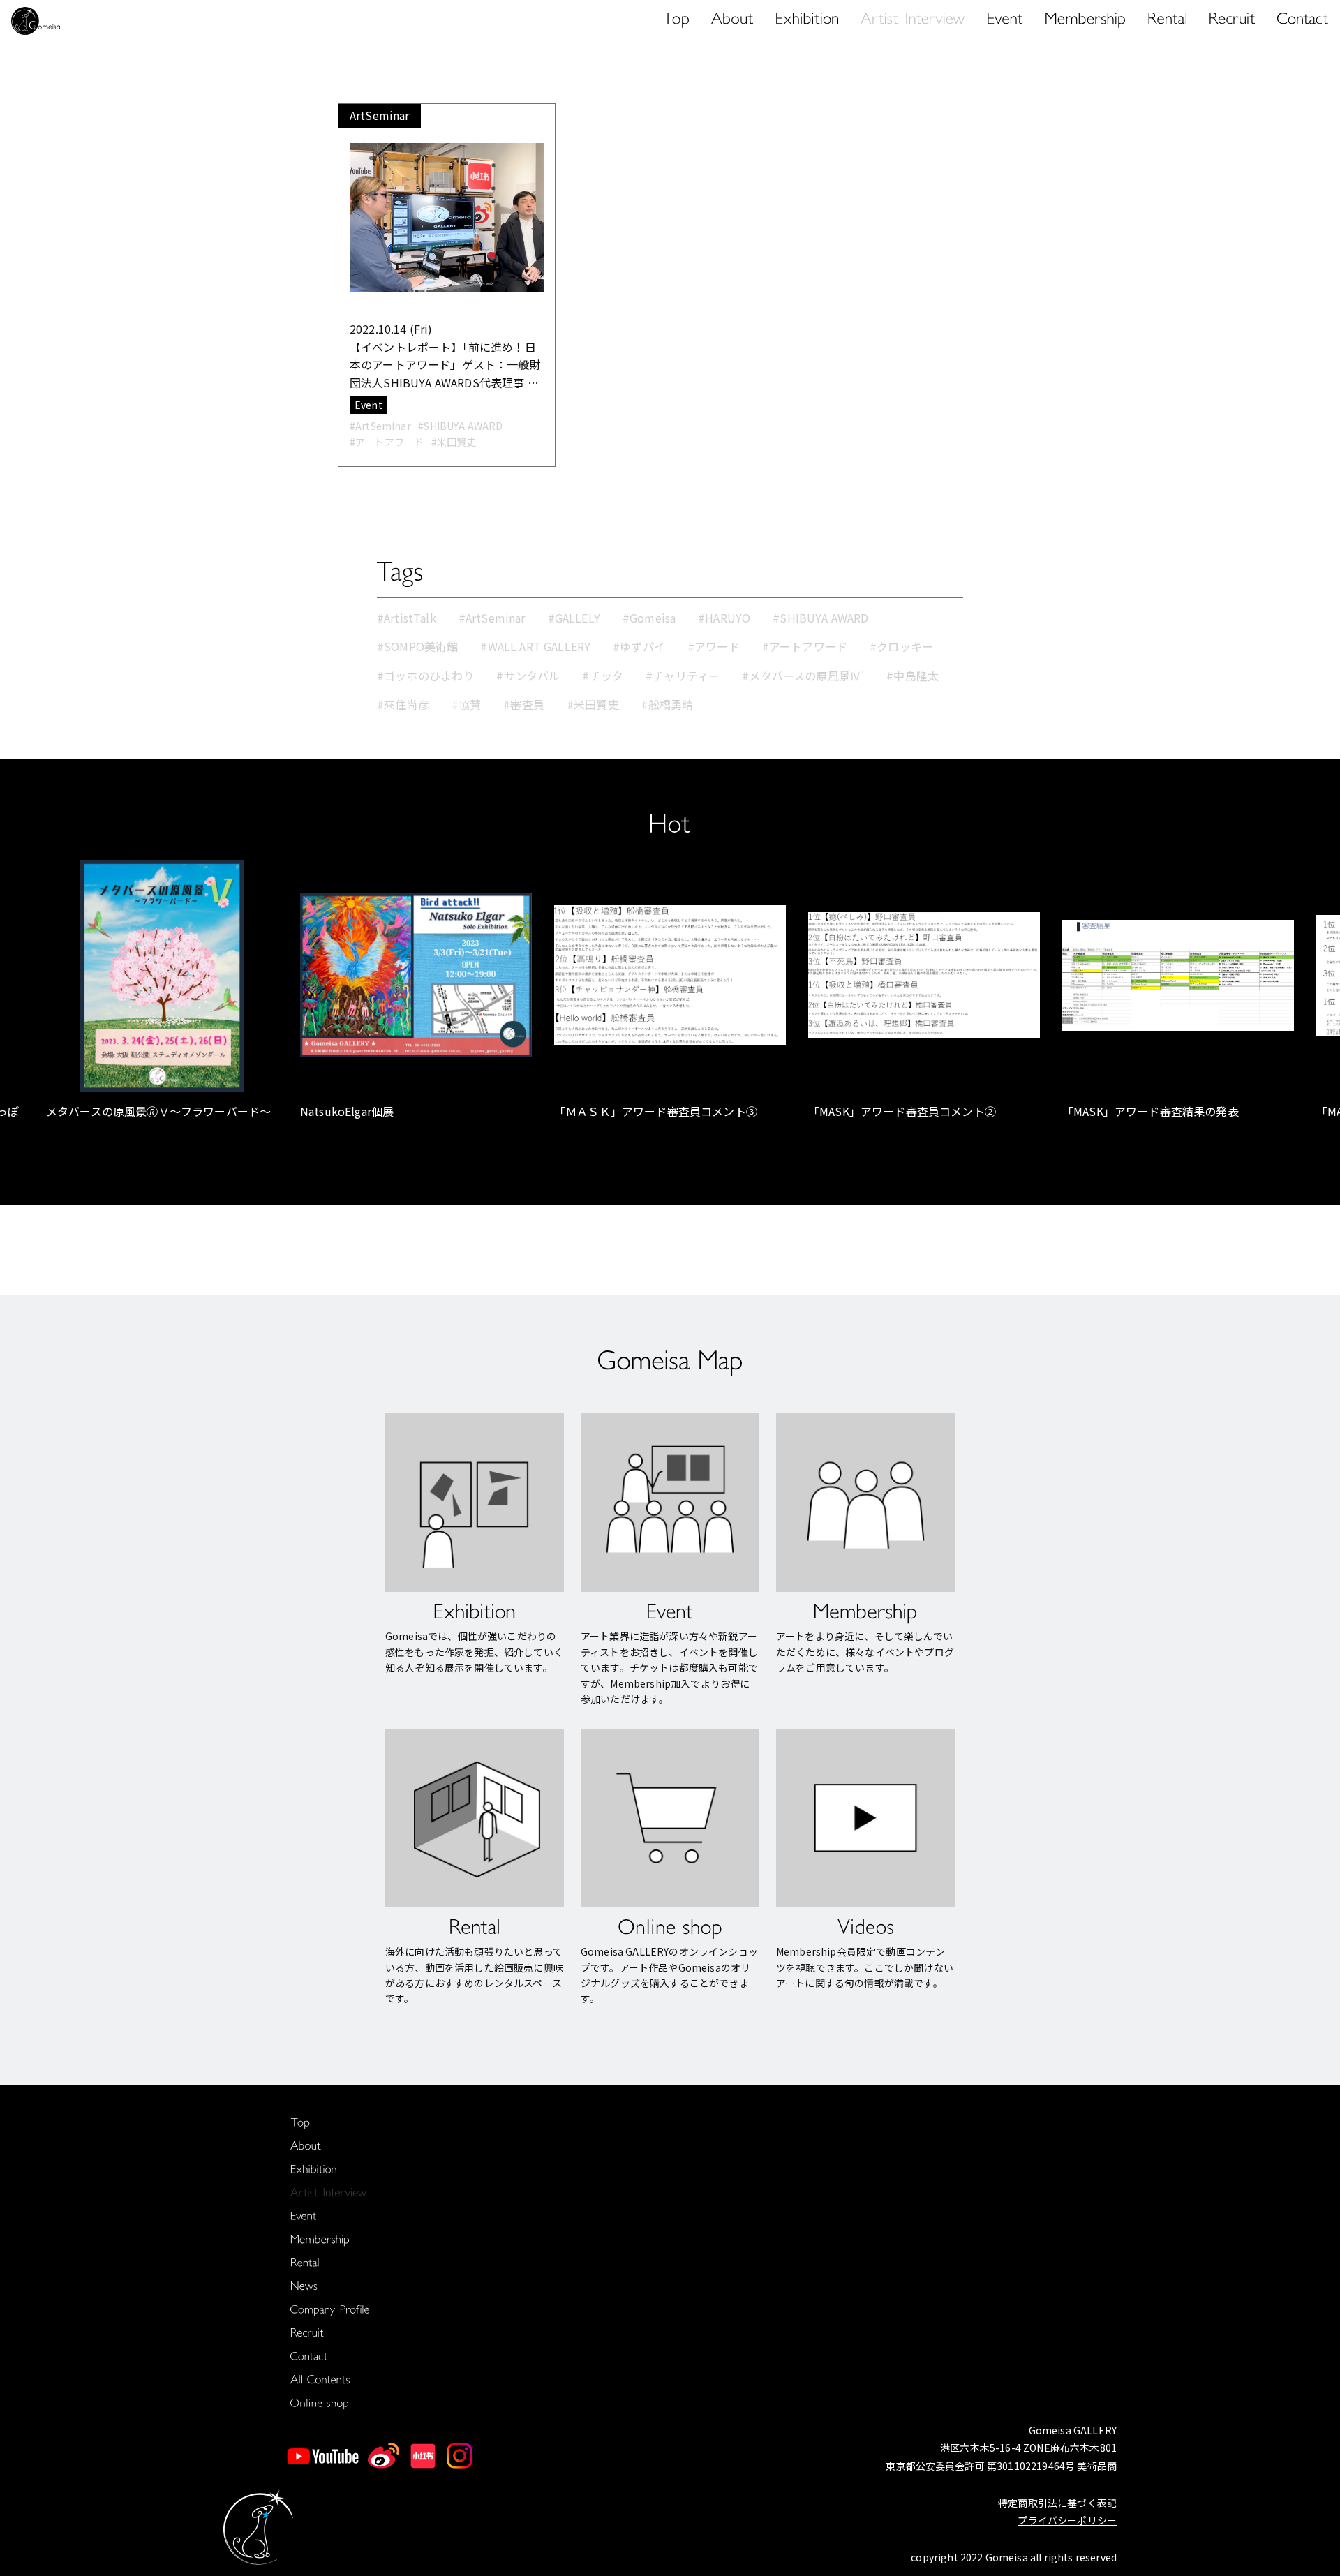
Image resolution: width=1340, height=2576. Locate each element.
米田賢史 (596, 704)
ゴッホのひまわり (429, 676)
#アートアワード (387, 442)
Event (368, 405)
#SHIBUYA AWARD (460, 426)
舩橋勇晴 (671, 704)
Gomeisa (653, 618)
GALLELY (578, 618)
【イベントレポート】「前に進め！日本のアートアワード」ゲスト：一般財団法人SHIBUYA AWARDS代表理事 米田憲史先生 (445, 365)
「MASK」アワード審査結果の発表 (1151, 1111)
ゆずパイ (642, 646)
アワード (717, 646)
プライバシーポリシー (1067, 2520)
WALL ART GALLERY (539, 646)
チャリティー (686, 676)
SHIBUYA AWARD (824, 618)
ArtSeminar (496, 618)
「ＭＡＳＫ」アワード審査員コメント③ (656, 1111)
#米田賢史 (454, 442)
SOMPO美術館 (421, 646)
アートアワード (808, 646)
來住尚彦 (407, 704)
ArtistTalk (410, 618)
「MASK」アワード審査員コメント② (902, 1111)
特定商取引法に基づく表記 (1057, 2503)
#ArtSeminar (380, 426)
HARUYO (728, 618)
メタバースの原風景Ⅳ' (806, 676)
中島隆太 (916, 676)
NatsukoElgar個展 (347, 1111)
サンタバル (532, 676)
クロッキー (905, 646)
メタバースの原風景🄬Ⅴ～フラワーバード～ (158, 1111)
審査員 (527, 704)
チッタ (606, 676)
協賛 (470, 704)
